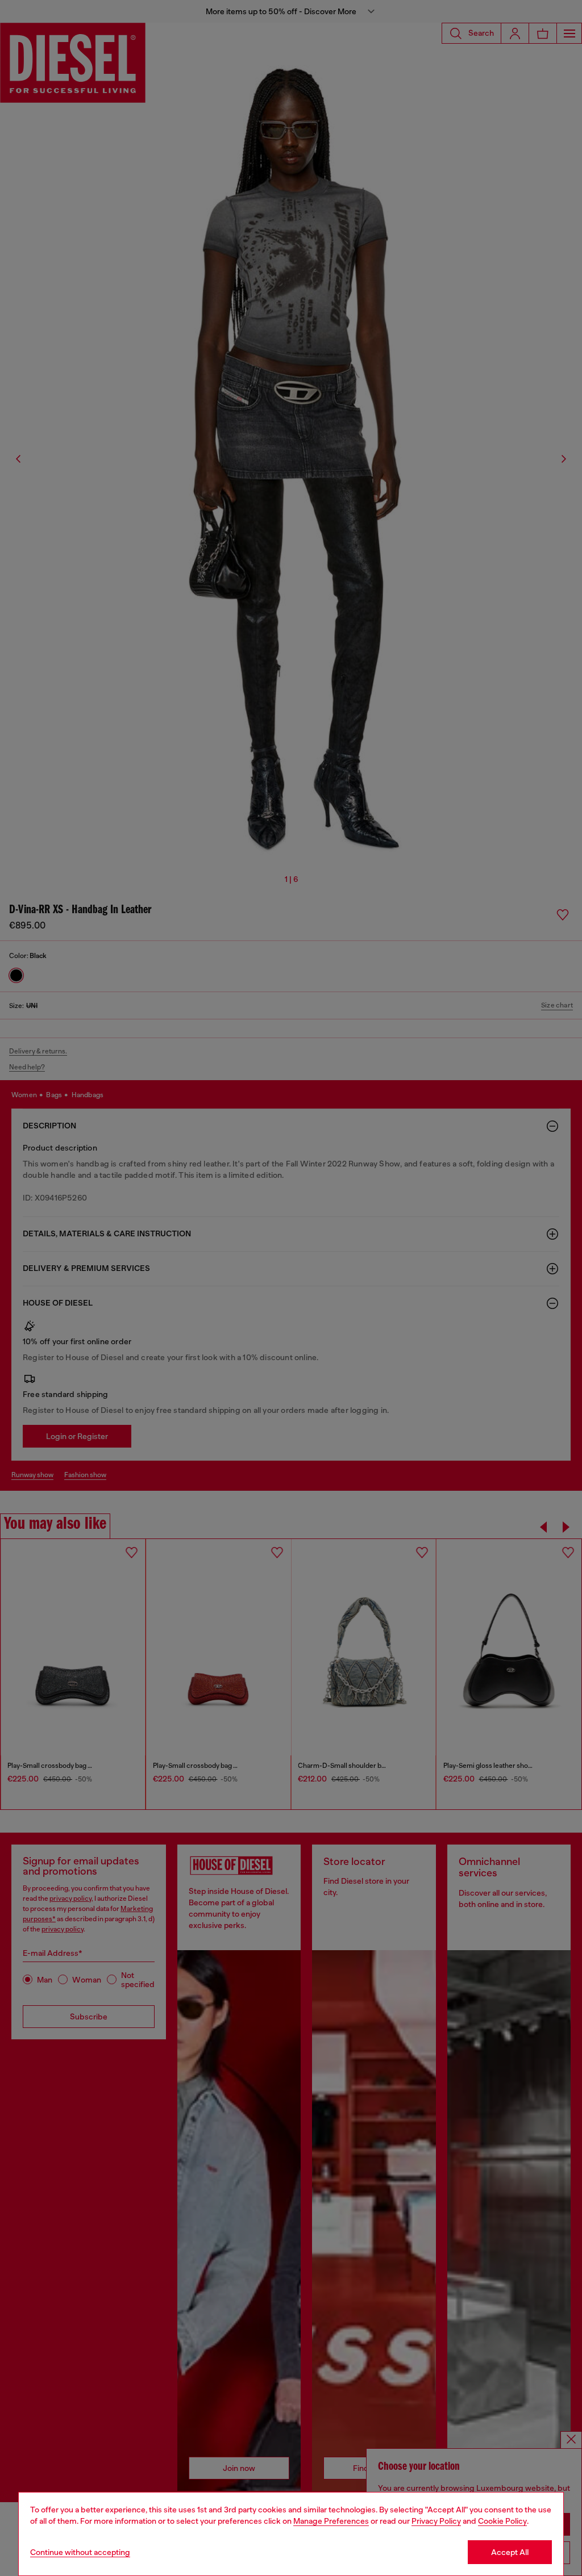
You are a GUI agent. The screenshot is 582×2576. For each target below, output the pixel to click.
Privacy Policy (436, 2521)
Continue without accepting (80, 2552)
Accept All (510, 2552)
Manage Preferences (331, 2521)
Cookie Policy (502, 2521)
